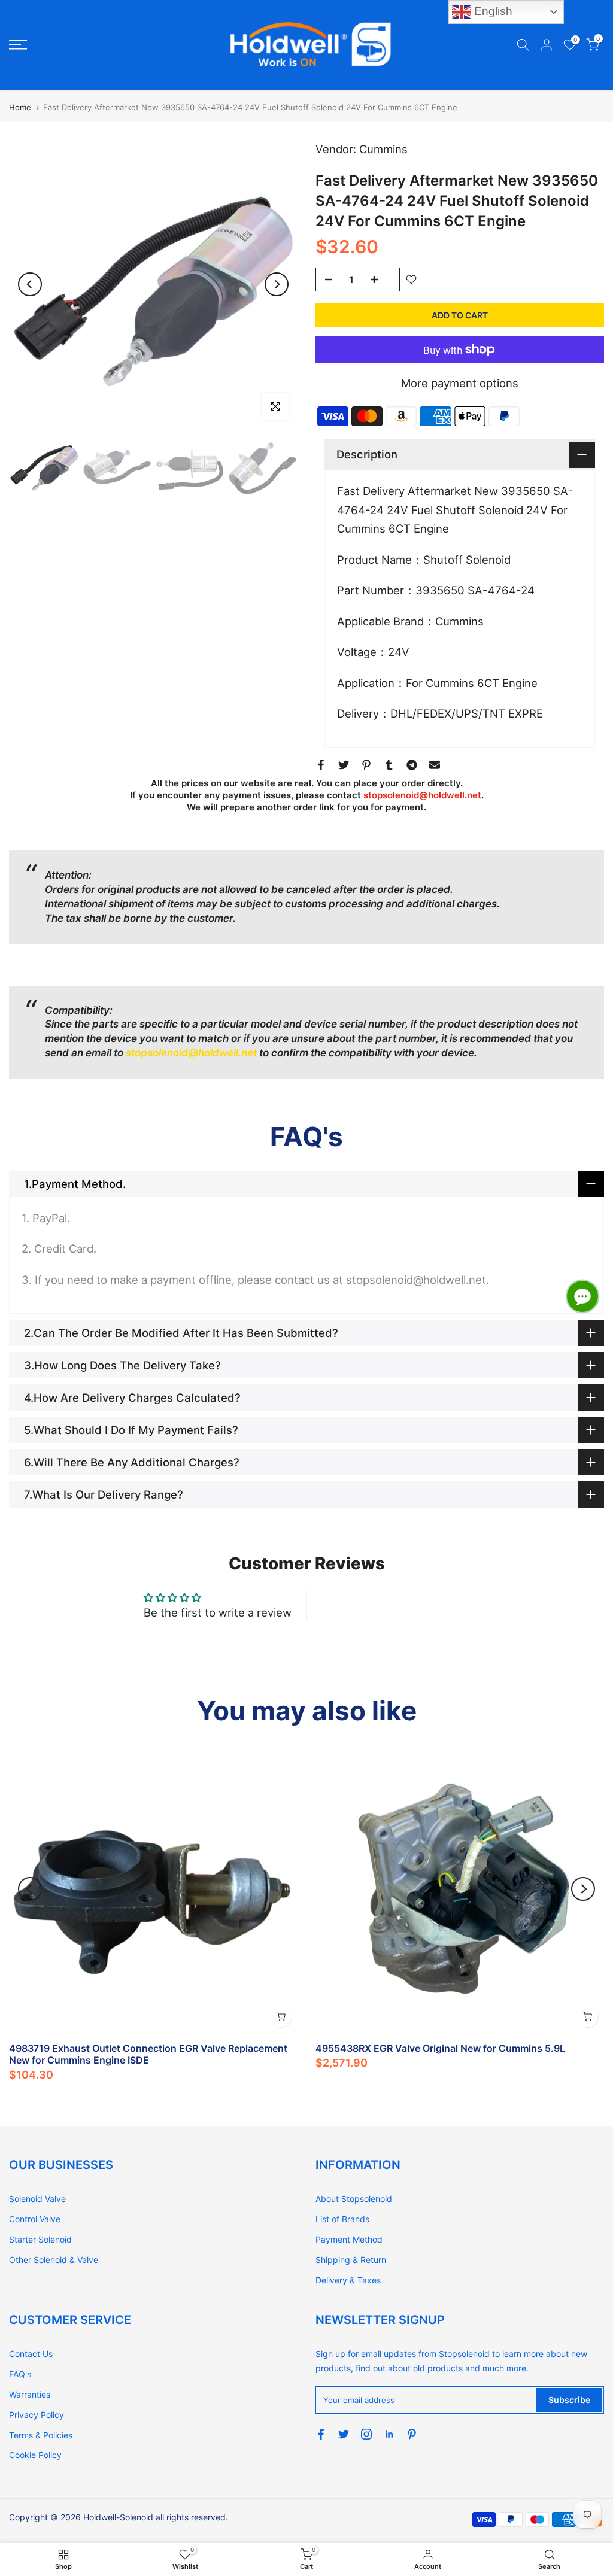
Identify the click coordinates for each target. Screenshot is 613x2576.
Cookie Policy (35, 2455)
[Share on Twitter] (344, 765)
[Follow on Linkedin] (389, 2434)
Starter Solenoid (40, 2239)
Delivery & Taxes (348, 2280)
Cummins (383, 149)
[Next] (277, 284)
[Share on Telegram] (412, 765)
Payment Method (349, 2239)
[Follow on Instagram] (366, 2434)
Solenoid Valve (37, 2199)
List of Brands (342, 2219)
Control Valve (35, 2219)
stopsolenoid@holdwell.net (422, 795)
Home (20, 107)
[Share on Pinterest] (366, 765)
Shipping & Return (351, 2260)
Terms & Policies (41, 2435)
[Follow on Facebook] (321, 2434)
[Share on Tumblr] (389, 765)
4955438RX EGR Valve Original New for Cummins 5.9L (440, 2048)
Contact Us (31, 2354)
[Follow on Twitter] (344, 2434)
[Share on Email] (435, 765)
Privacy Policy (37, 2415)
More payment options (460, 383)
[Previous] (30, 284)
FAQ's (20, 2374)
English (492, 11)
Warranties (30, 2394)
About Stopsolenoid (354, 2199)
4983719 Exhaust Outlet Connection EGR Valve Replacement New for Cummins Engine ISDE (148, 2054)
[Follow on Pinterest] (412, 2434)
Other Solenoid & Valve (54, 2260)
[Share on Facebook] (321, 765)
